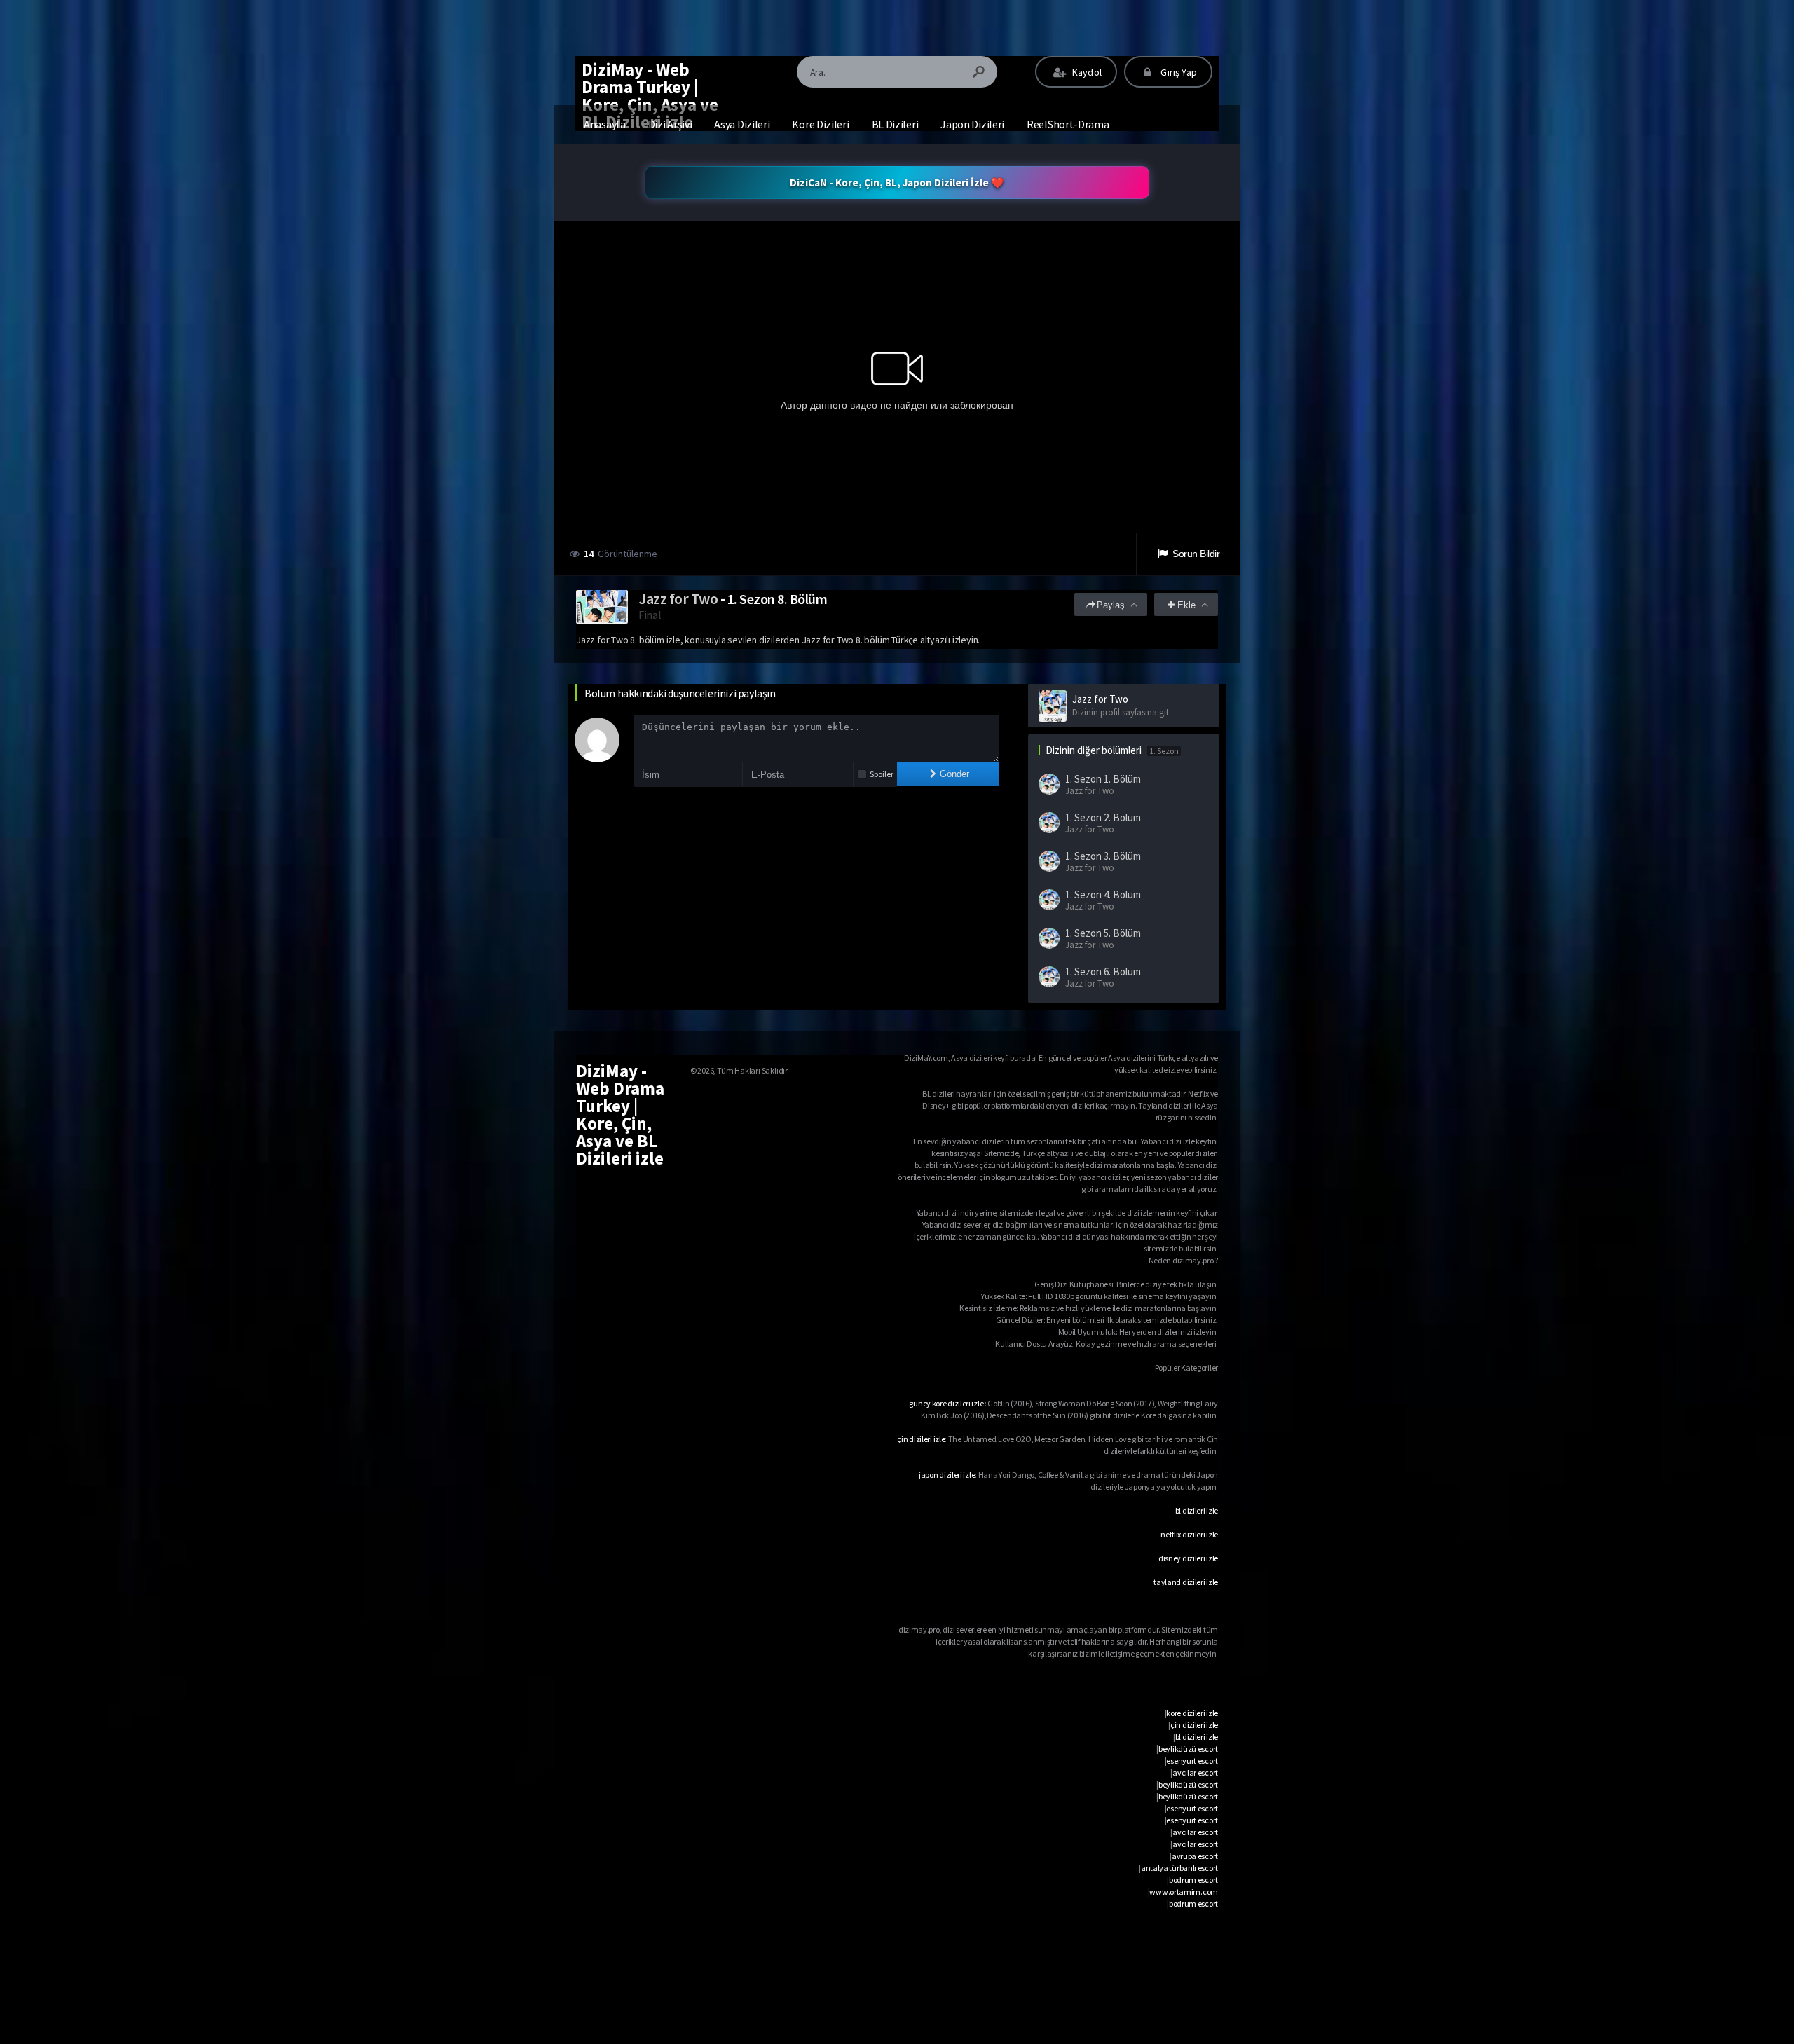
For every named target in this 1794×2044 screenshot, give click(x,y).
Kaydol (1086, 72)
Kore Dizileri (820, 124)
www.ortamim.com (1184, 1892)
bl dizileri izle (1197, 1510)
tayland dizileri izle (1186, 1582)
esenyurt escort (1192, 1761)
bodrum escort (1193, 1880)
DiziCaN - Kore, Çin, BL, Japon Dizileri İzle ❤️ (897, 183)
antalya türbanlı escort (1179, 1868)
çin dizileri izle (921, 1439)
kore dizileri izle (1192, 1713)
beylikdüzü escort (1188, 1749)
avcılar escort (1195, 1772)
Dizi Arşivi (670, 124)
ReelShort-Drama (1068, 124)
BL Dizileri (895, 124)
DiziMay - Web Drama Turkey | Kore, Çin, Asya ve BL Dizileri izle (650, 96)
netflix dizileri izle (1189, 1534)
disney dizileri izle (1188, 1558)
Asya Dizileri (742, 124)
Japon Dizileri (972, 124)
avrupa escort (1195, 1856)
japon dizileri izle (947, 1475)
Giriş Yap (1178, 72)
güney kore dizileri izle (946, 1403)
